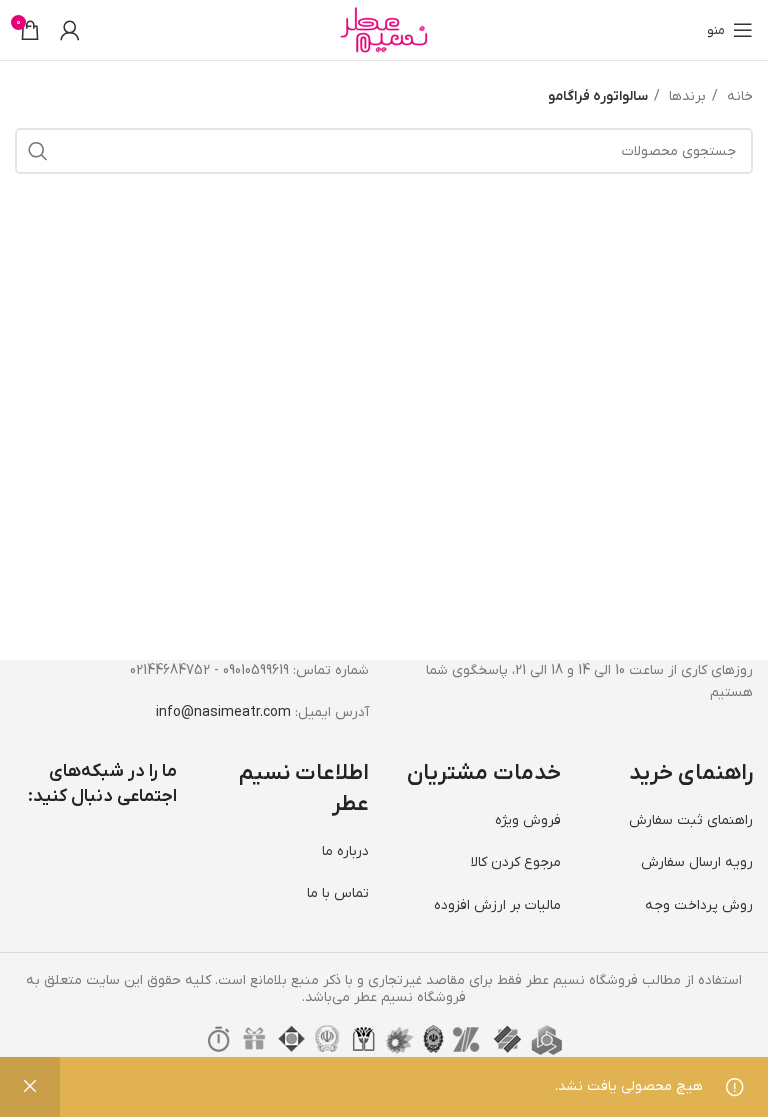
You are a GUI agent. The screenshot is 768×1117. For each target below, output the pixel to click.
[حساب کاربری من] (70, 30)
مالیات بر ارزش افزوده (497, 905)
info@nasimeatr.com (223, 712)
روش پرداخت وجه (699, 905)
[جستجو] (38, 151)
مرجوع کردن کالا (516, 862)
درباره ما (345, 851)
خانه (738, 96)
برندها (685, 96)
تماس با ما (338, 893)
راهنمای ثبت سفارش (691, 820)
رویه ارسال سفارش (697, 862)
